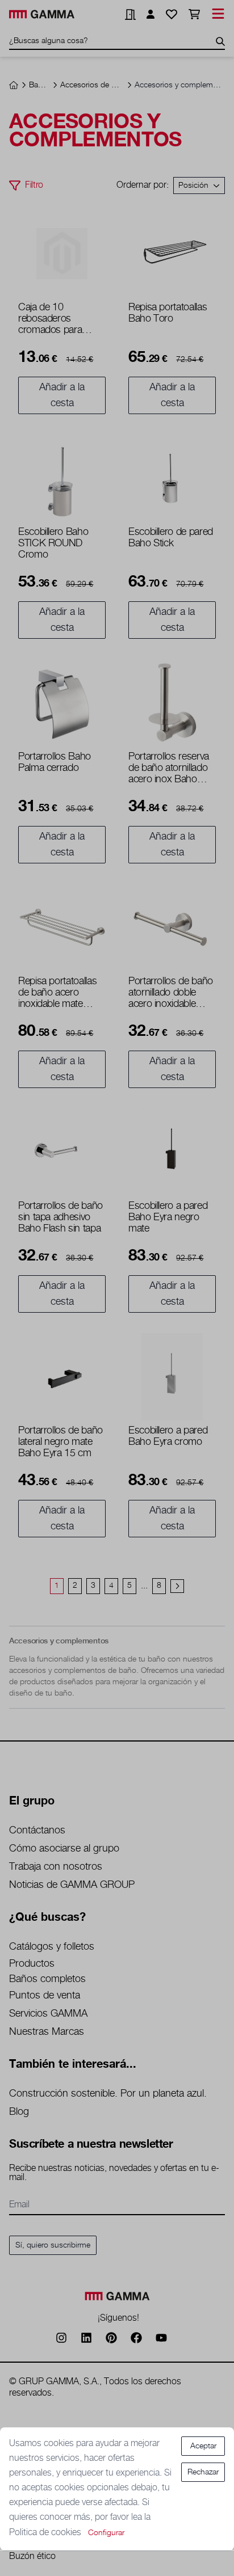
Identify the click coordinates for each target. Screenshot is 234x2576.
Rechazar (203, 2472)
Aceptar (203, 2446)
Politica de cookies (46, 2533)
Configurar (106, 2533)
